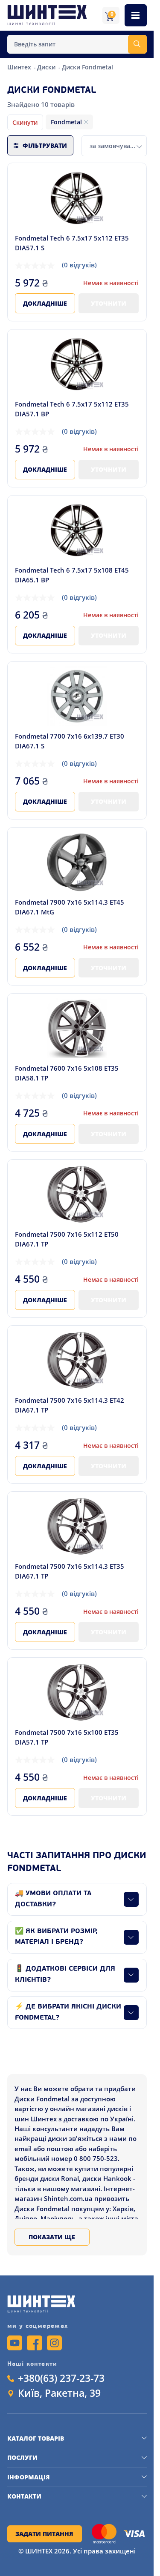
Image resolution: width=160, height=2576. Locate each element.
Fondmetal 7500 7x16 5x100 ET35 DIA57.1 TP (67, 1737)
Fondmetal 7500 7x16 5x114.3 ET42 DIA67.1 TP (70, 1405)
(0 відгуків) (79, 265)
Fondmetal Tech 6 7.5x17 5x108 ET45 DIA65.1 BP (72, 575)
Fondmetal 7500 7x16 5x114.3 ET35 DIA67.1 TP (70, 1571)
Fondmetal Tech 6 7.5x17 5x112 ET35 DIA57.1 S (72, 243)
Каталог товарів (36, 2438)
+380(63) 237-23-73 (61, 2378)
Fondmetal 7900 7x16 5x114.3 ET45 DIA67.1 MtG (70, 907)
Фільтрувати (45, 145)
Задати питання (44, 2534)
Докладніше (45, 303)
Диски (47, 67)
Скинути (25, 122)
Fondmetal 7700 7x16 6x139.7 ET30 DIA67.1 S (70, 741)
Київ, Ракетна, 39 (59, 2393)
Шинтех (20, 67)
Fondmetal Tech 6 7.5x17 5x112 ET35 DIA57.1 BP (72, 409)
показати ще (52, 2237)
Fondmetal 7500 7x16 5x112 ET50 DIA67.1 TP (67, 1239)
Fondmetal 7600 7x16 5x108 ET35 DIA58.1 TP (67, 1073)
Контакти (24, 2496)
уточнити (109, 303)
